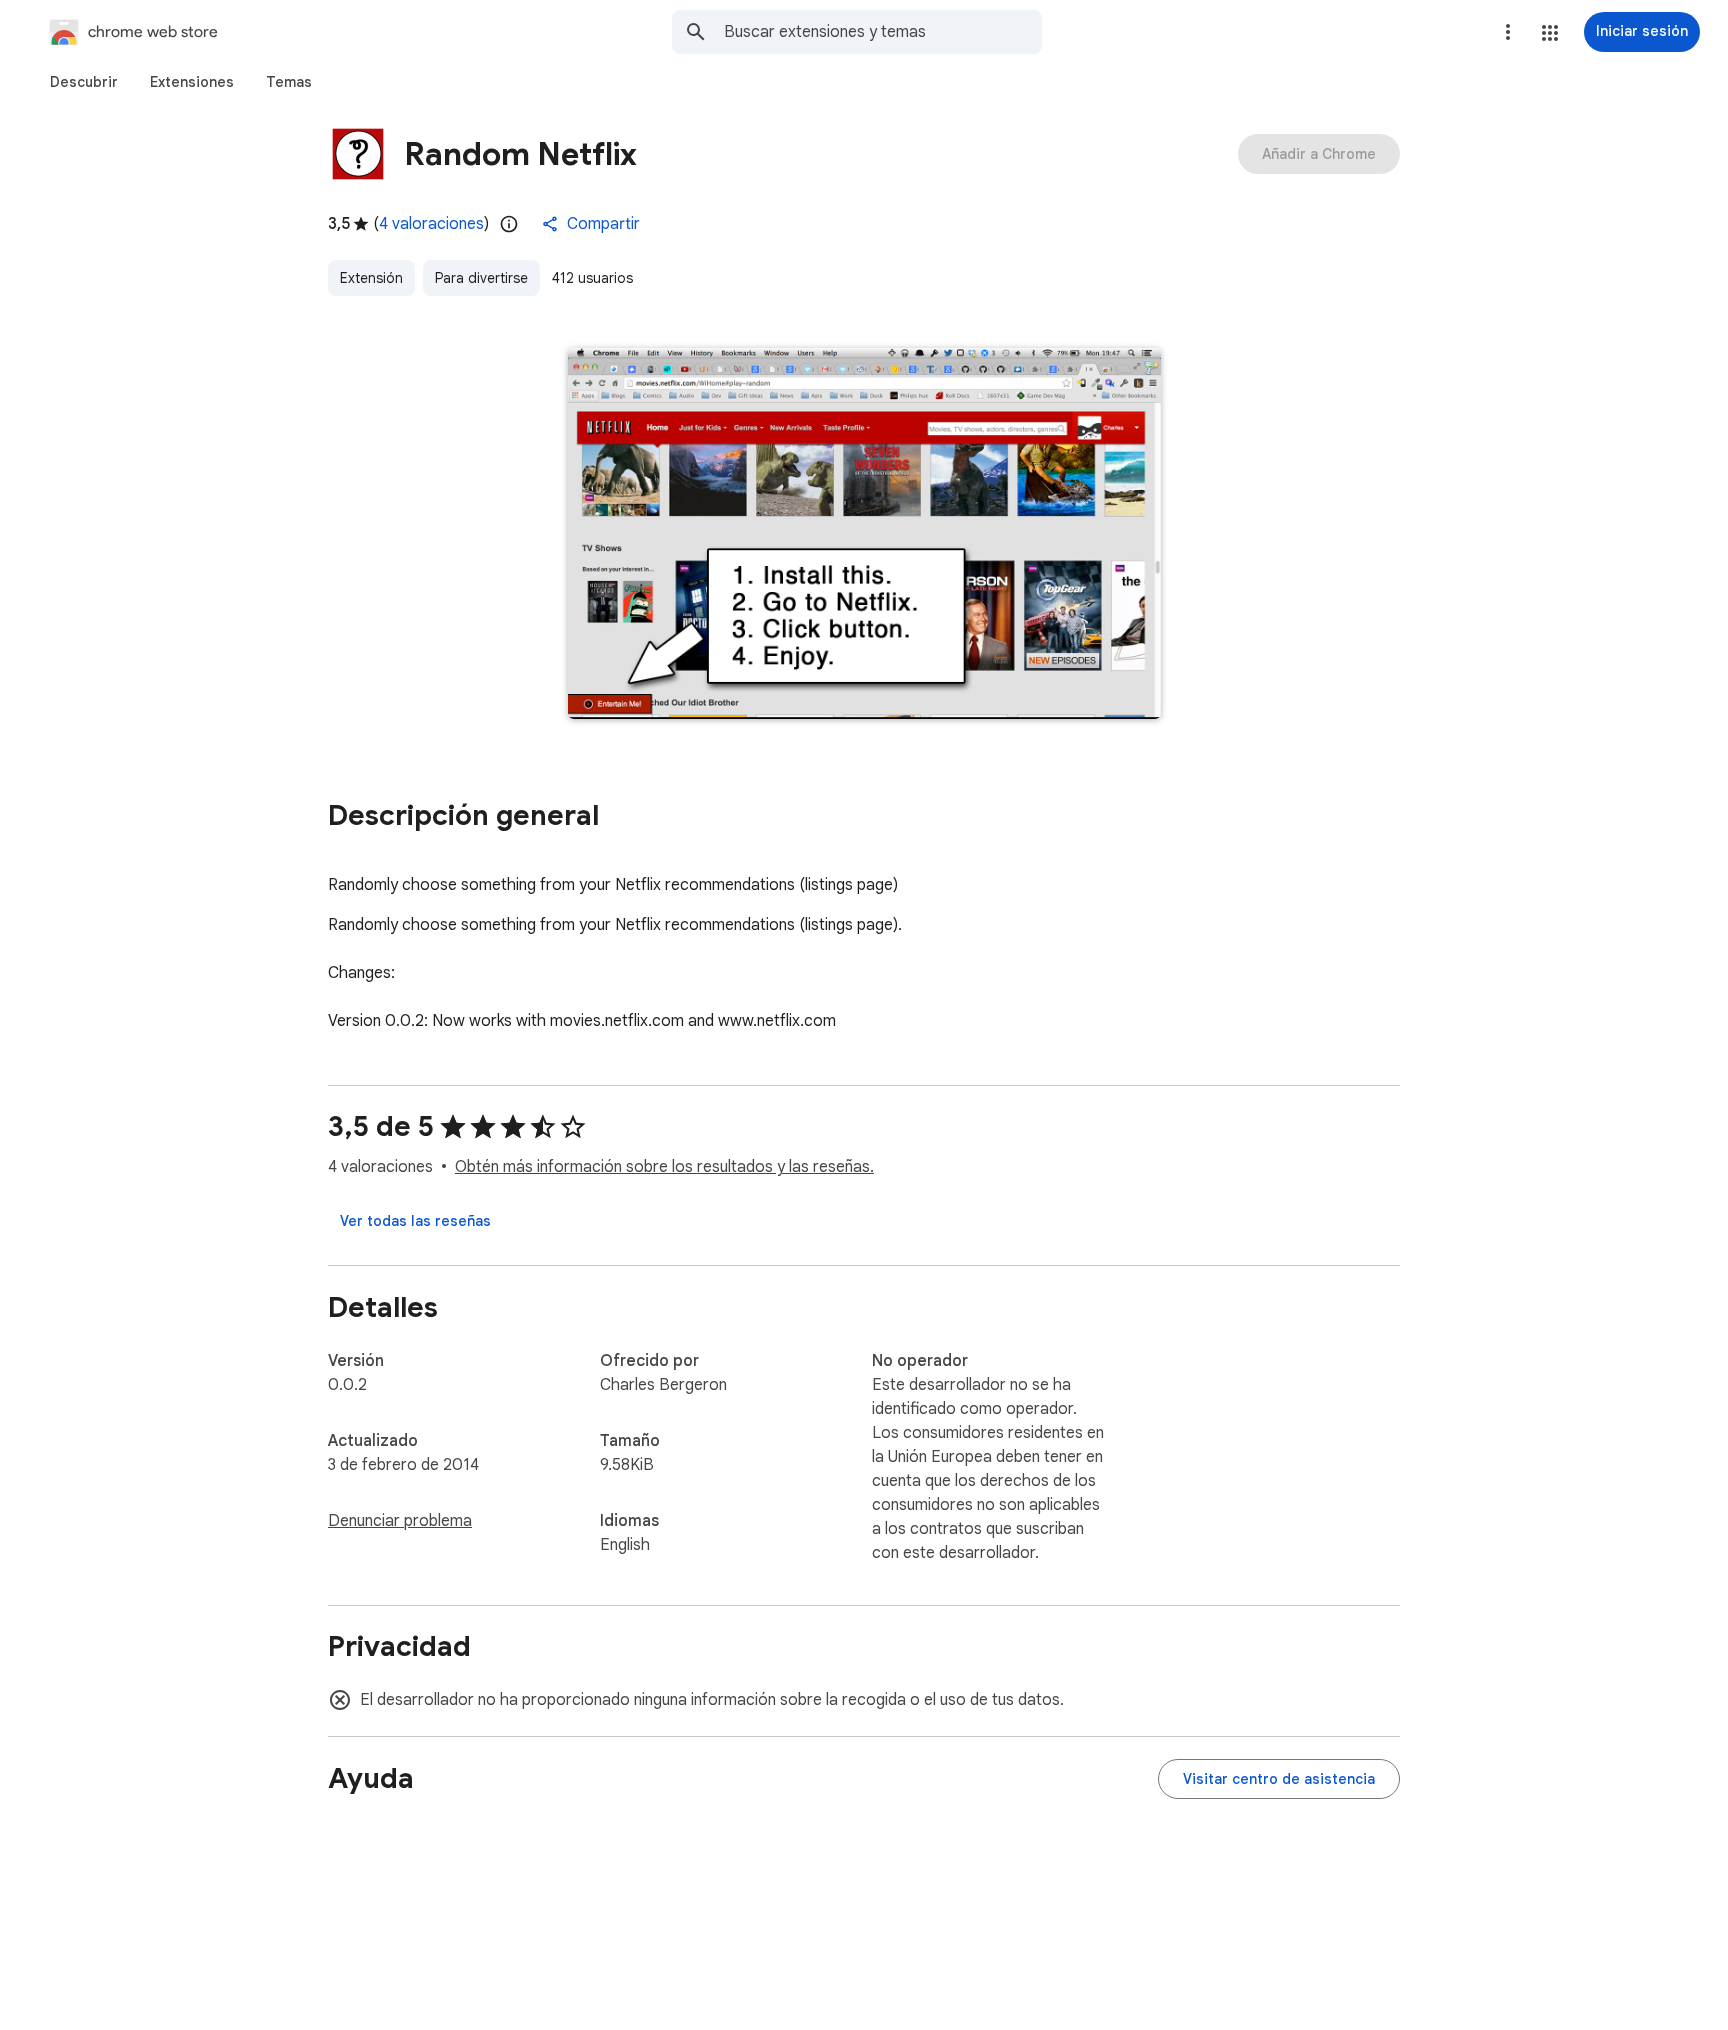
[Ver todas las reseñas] (415, 1221)
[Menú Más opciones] (1508, 32)
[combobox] (883, 32)
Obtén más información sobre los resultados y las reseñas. (664, 1167)
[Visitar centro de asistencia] (1279, 1779)
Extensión (371, 278)
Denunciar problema (400, 1521)
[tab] (84, 82)
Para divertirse (481, 278)
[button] (1550, 33)
